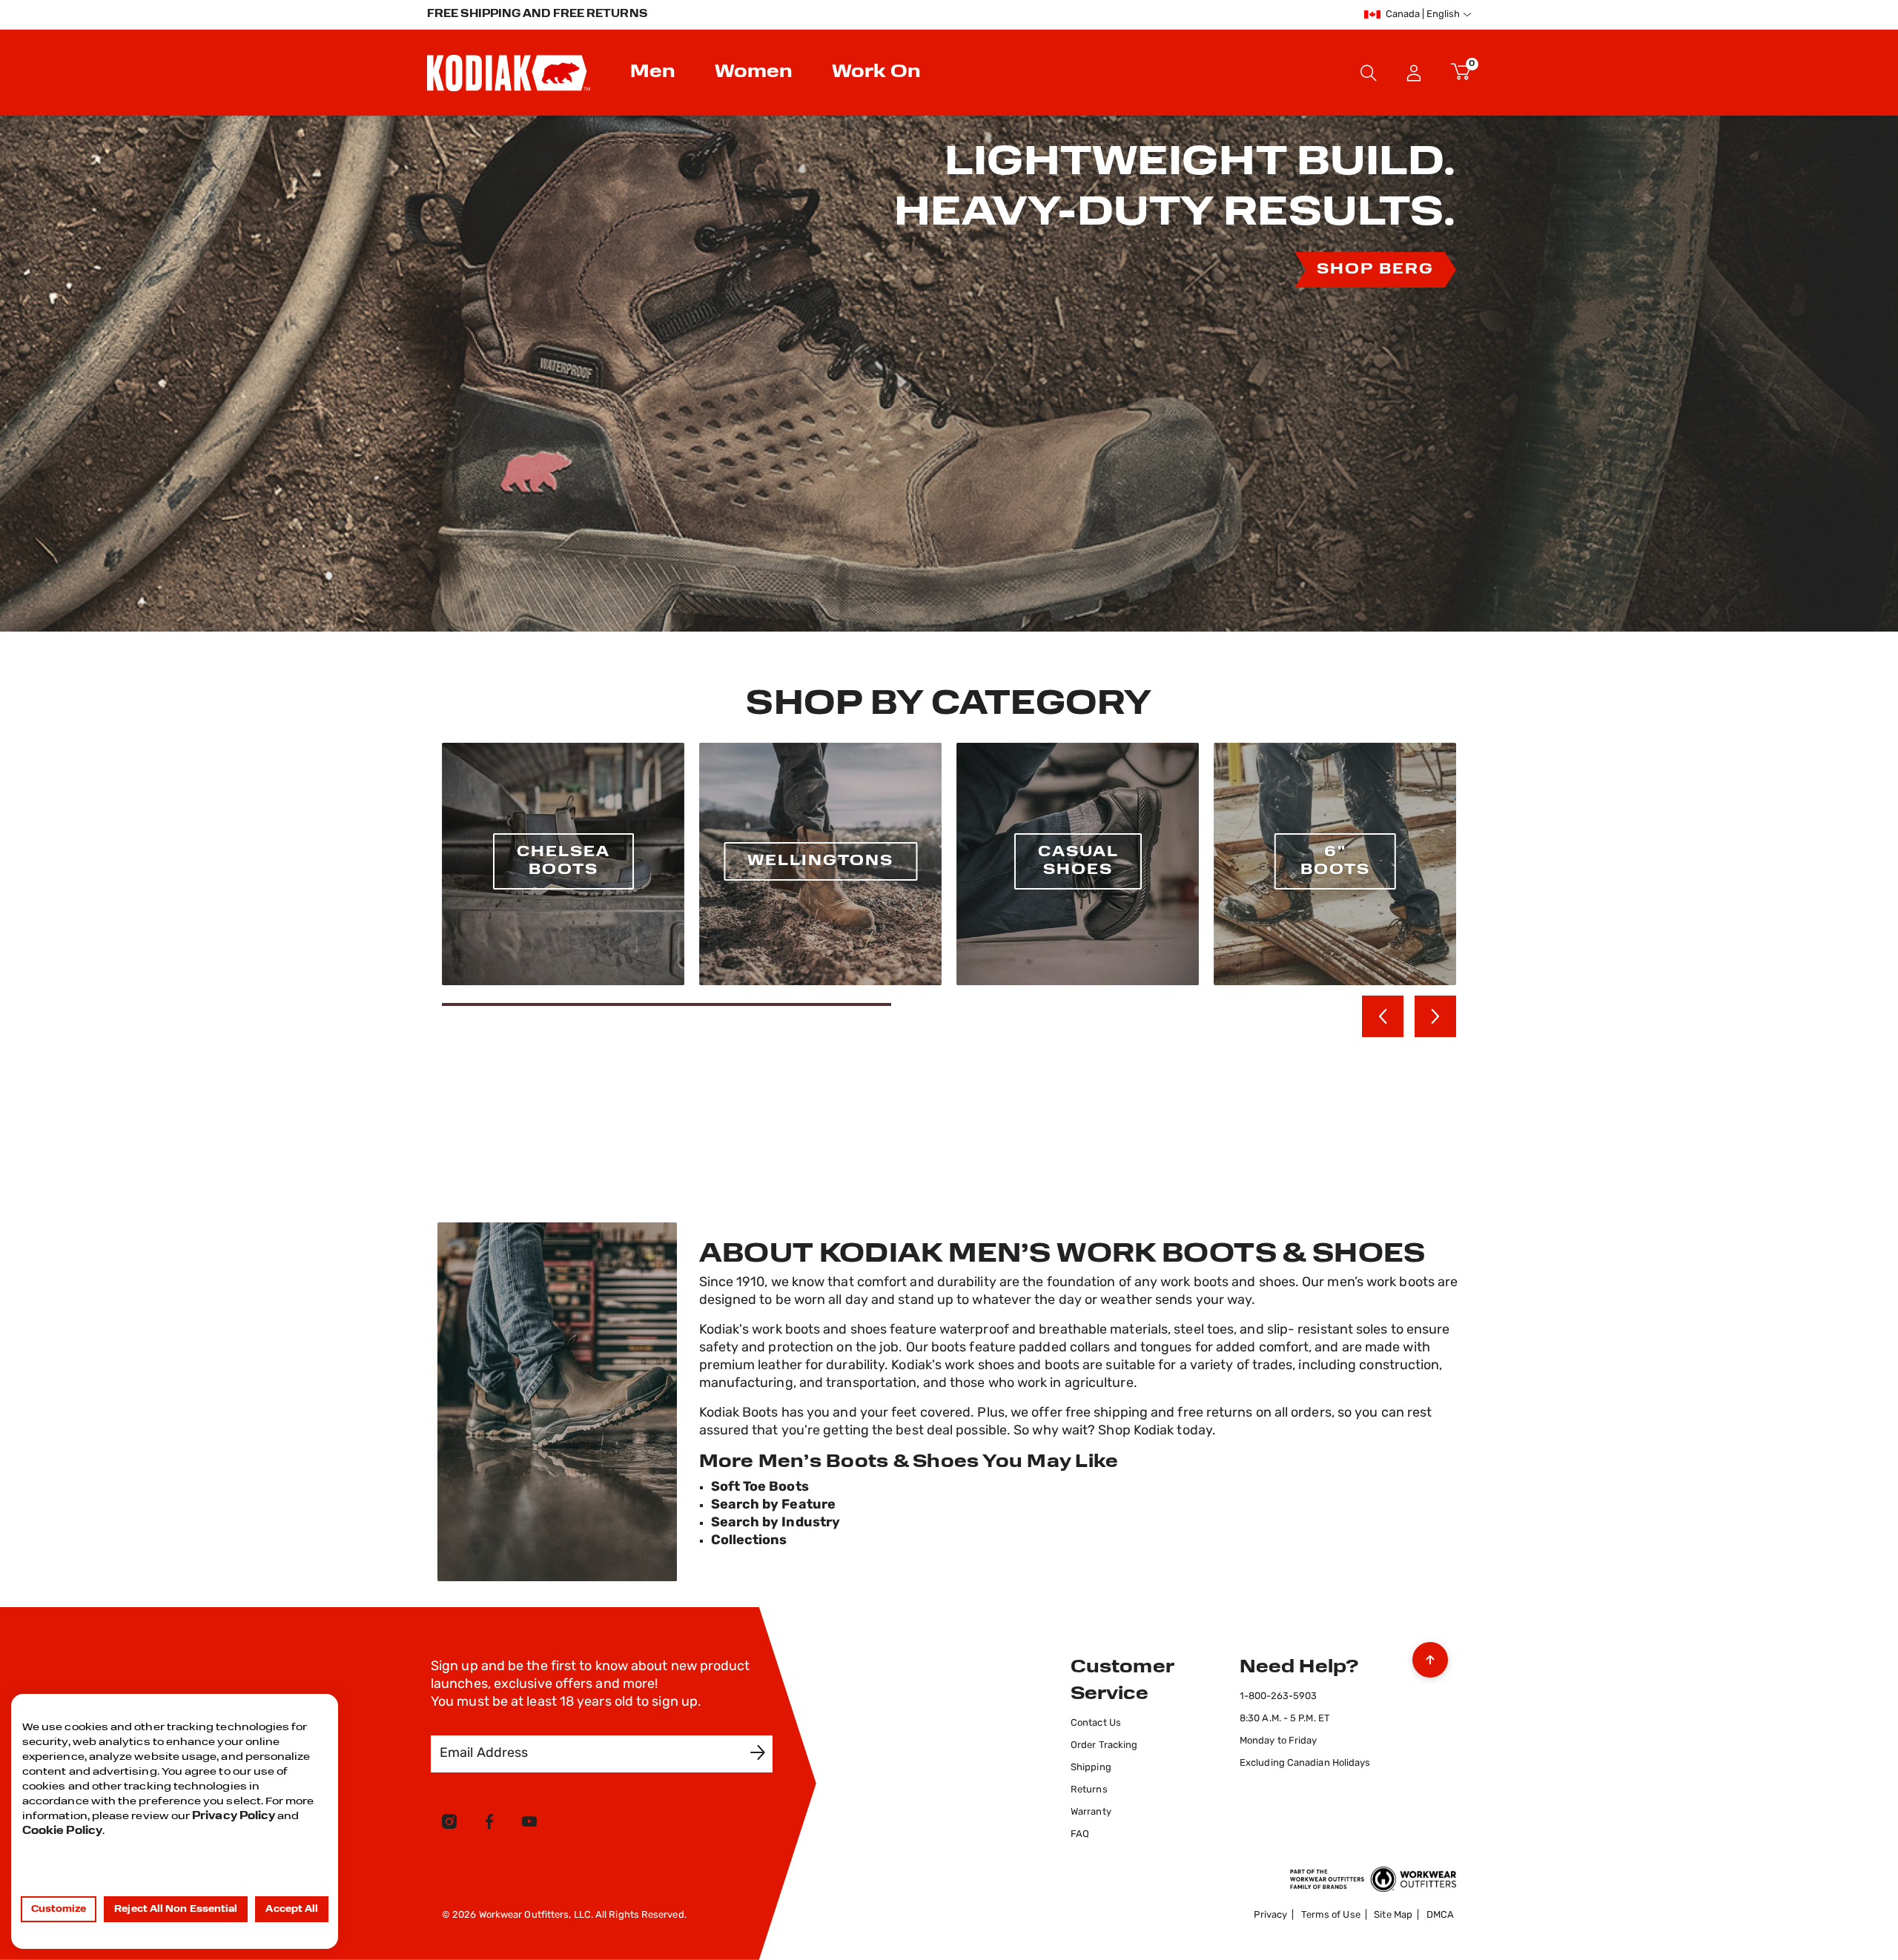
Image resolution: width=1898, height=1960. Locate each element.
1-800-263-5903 (1278, 1696)
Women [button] (754, 73)
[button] (1414, 73)
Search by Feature (774, 1506)
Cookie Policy (62, 1831)
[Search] (1369, 73)
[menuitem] (655, 73)
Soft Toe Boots (760, 1488)
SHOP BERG (1375, 270)
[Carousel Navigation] (1409, 1016)
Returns (1089, 1790)
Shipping (1091, 1768)
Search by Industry (776, 1523)
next (1435, 1016)
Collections (749, 1541)
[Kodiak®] (509, 73)
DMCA (1440, 1915)
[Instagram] (449, 1824)
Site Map (1393, 1915)
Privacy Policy (234, 1817)
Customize (59, 1910)
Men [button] (653, 73)
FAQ (1080, 1834)
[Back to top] (1430, 1656)
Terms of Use (1331, 1915)
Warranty (1091, 1812)
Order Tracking (1104, 1745)
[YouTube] (529, 1824)
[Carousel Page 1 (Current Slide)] (667, 1004)
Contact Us (1096, 1723)
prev (1383, 1016)
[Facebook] (489, 1824)
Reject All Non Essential (176, 1910)
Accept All (292, 1910)
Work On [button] (876, 73)
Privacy (1270, 1915)
